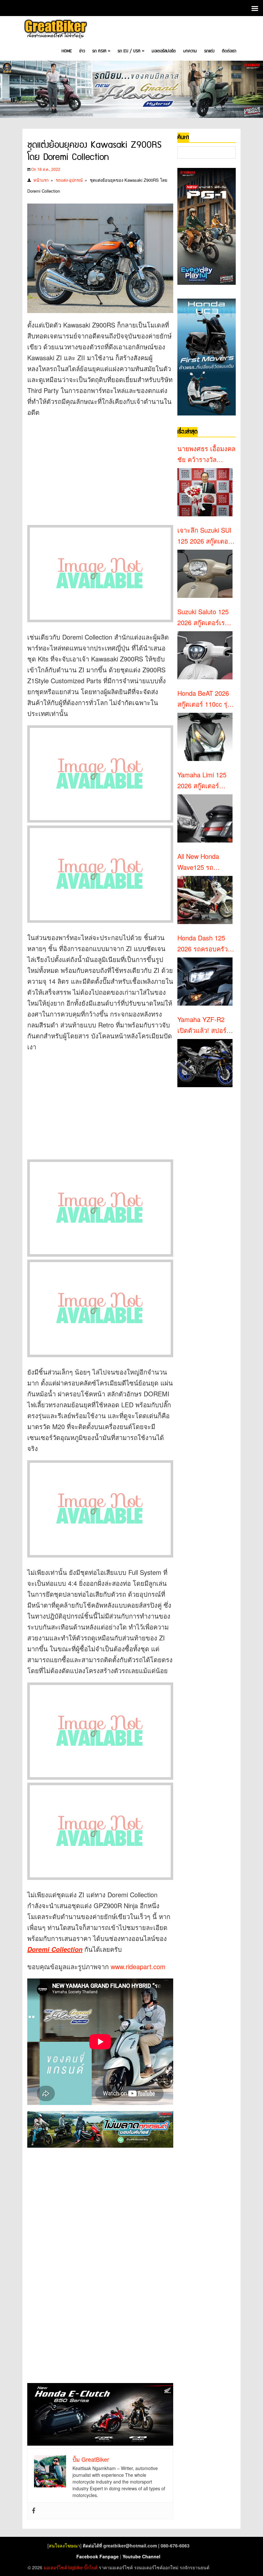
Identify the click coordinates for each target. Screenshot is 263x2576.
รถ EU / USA (131, 51)
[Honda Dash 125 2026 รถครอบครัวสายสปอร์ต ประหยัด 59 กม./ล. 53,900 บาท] (205, 982)
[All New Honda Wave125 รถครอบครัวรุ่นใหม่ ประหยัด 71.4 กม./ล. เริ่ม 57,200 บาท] (205, 900)
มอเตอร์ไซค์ (55, 2567)
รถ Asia (101, 51)
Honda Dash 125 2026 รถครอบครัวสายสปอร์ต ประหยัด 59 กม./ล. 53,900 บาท (205, 944)
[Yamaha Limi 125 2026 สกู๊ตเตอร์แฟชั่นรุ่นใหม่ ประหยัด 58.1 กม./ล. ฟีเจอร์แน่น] (205, 818)
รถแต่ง (209, 51)
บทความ (190, 51)
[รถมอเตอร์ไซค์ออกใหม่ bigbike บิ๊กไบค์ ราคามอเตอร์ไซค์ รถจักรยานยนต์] (55, 30)
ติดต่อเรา (229, 51)
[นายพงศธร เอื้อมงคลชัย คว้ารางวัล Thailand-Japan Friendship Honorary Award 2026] (205, 492)
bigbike (76, 2567)
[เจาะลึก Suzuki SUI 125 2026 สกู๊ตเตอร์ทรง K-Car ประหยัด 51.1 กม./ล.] (205, 574)
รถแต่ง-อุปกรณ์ (69, 180)
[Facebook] (34, 2511)
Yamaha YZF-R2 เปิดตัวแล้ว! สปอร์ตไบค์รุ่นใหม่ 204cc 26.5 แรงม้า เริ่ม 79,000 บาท (204, 1025)
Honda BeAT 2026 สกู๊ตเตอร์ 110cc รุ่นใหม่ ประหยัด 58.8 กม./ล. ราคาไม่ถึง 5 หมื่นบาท (205, 699)
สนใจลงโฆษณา (64, 2545)
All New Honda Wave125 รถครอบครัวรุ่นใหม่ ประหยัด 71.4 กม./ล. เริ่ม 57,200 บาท (206, 862)
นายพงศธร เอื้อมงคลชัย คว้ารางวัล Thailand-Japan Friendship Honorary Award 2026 (206, 454)
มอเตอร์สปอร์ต (164, 51)
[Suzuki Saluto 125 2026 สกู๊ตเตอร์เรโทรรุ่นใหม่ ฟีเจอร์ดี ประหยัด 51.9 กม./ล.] (205, 655)
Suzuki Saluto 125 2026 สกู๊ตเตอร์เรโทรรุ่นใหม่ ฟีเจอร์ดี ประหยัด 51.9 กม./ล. (206, 617)
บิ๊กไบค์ (91, 2567)
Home (67, 51)
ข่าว (82, 51)
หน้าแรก (41, 180)
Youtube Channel (141, 2556)
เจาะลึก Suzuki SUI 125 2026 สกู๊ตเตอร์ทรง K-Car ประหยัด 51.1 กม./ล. (205, 536)
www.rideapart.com (138, 1966)
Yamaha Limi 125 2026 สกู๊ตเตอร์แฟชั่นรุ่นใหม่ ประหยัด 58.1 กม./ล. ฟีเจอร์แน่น (206, 781)
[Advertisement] (100, 469)
